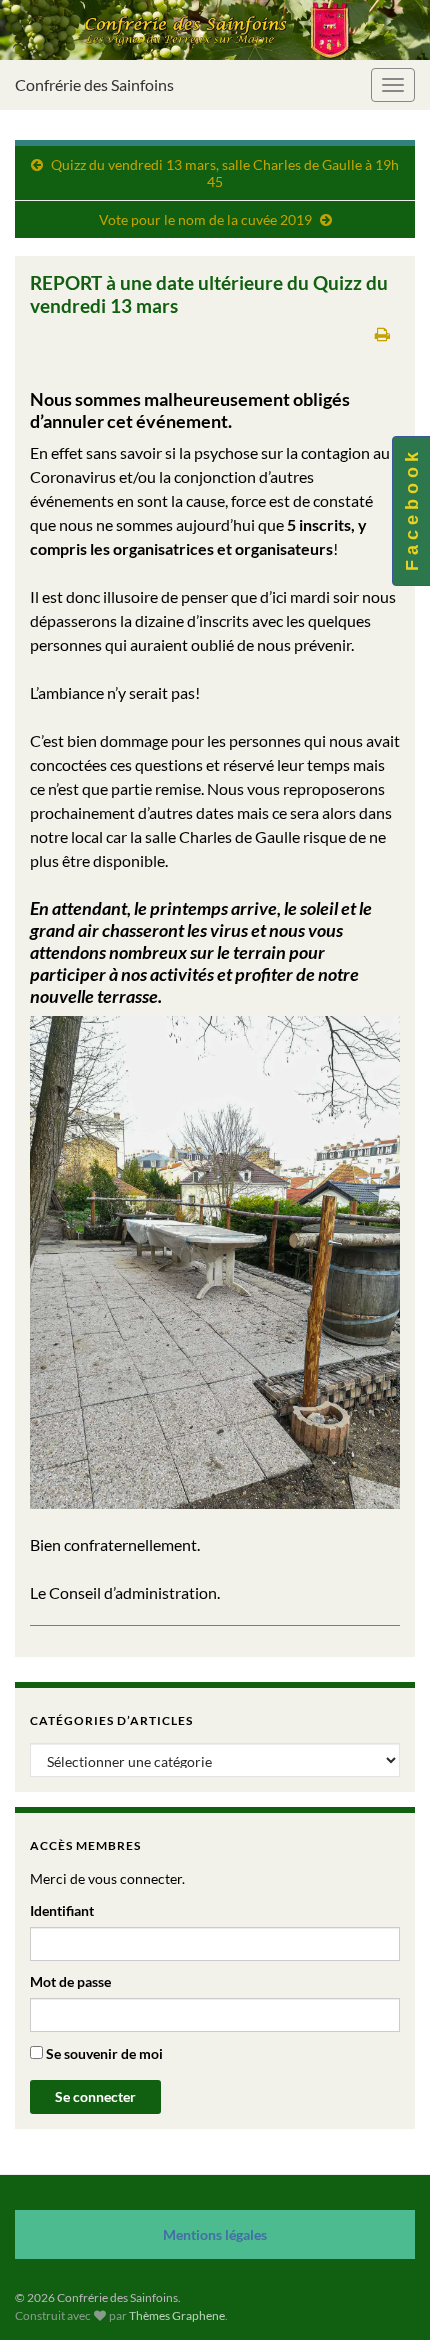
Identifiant (62, 1910)
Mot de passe (70, 1981)
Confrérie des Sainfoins (94, 84)
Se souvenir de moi (103, 2053)
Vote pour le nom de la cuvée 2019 (205, 219)
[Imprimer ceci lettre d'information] (382, 333)
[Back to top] (385, 2295)
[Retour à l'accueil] (215, 30)
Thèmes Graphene (177, 2315)
